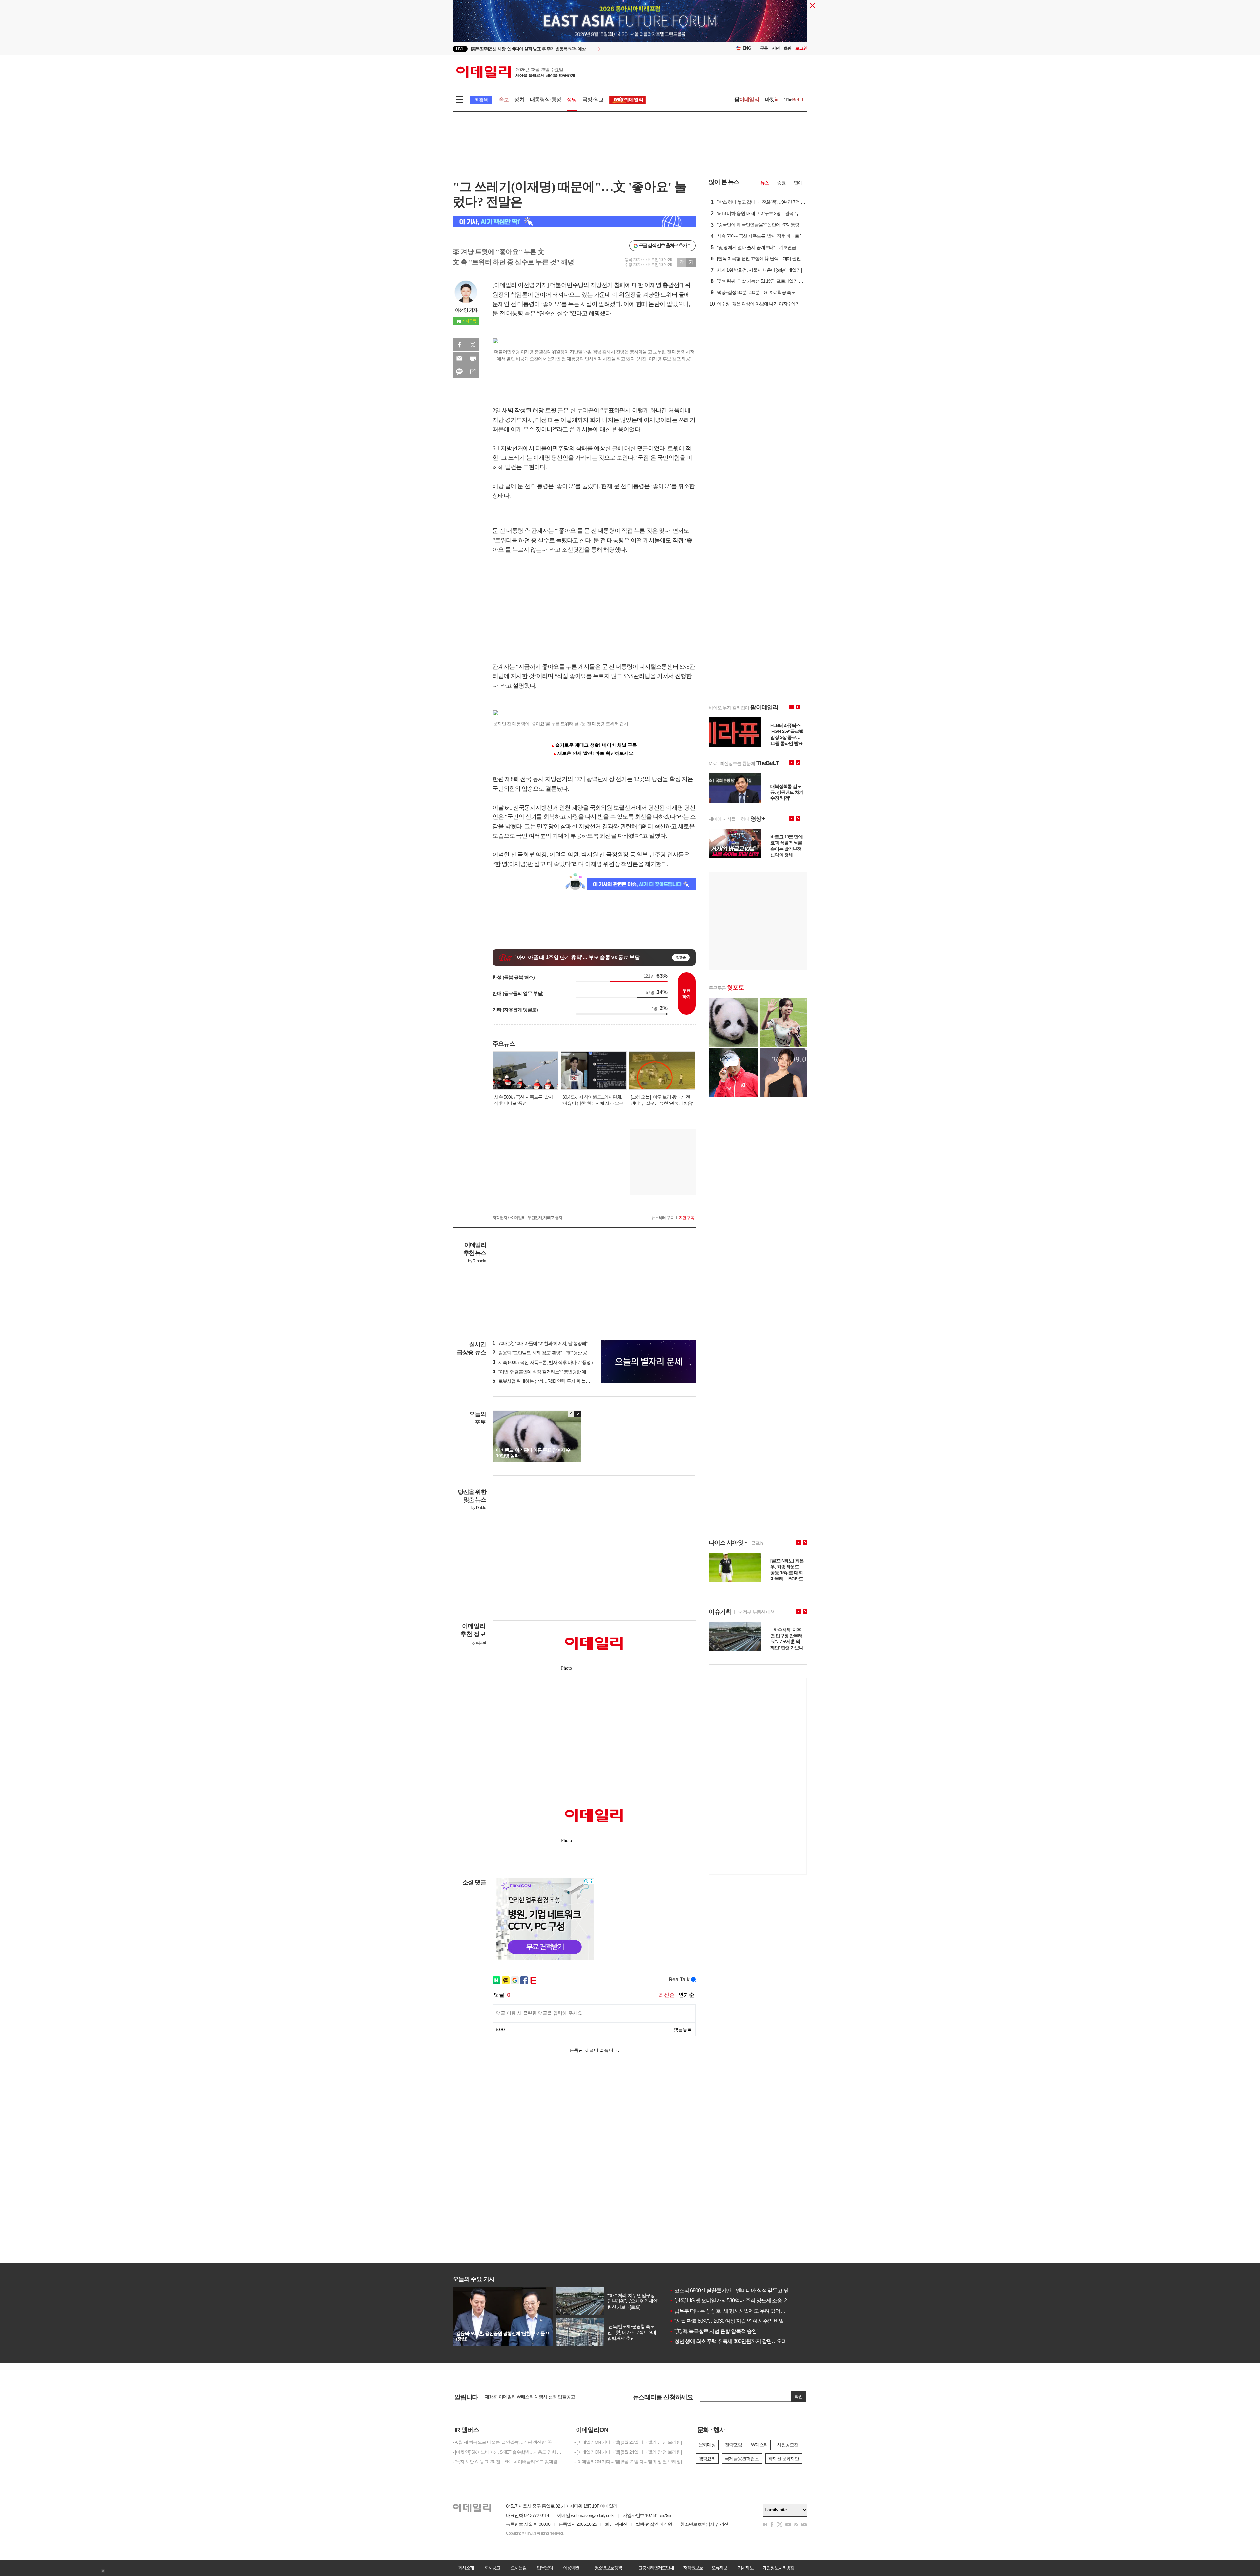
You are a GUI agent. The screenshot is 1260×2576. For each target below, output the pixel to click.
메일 (459, 358)
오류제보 (719, 2568)
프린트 (473, 358)
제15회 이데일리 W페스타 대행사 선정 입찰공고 (530, 2397)
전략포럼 (733, 2445)
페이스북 (459, 345)
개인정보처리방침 (778, 2568)
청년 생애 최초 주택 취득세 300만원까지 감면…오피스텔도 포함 (741, 2341)
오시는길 (518, 2568)
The (794, 100)
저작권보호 (693, 2568)
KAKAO (459, 372)
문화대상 (707, 2445)
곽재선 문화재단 (784, 2459)
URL (473, 372)
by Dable (479, 1508)
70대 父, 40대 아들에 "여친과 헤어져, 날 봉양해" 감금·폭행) (550, 1343)
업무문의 (545, 2568)
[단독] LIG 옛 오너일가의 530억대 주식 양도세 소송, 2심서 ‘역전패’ (742, 2301)
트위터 (473, 345)
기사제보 (745, 2568)
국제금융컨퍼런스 (742, 2459)
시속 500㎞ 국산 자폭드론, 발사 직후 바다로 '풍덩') (543, 1362)
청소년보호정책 (608, 2568)
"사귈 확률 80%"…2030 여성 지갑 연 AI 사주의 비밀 (726, 2321)
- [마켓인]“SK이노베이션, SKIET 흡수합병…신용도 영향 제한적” (509, 2452)
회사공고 (492, 2568)
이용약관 (571, 2568)
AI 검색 (481, 100)
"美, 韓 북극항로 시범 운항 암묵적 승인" (714, 2331)
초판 (787, 48)
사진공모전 (788, 2445)
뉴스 (765, 183)
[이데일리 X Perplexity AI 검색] (574, 222)
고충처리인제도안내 (656, 2568)
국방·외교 (593, 100)
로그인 (801, 48)
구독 (764, 48)
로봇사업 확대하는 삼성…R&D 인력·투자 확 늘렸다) (544, 1381)
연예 (798, 183)
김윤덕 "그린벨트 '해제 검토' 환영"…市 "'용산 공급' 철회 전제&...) (555, 1353)
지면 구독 (686, 1218)
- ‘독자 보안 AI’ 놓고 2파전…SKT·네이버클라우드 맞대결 (505, 2462)
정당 (572, 100)
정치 (519, 100)
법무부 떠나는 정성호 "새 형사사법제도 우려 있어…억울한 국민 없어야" (749, 2311)
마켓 (772, 100)
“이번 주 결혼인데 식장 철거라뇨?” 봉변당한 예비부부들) (548, 1372)
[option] (577, 49)
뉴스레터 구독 (662, 1218)
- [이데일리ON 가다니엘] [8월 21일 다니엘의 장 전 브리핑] (628, 2462)
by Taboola (477, 1261)
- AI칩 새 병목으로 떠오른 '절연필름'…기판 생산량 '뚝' (503, 2442)
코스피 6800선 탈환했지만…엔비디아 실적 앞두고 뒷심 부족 (737, 2290)
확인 (798, 2396)
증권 (781, 183)
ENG (747, 48)
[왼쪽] (571, 1414)
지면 (776, 48)
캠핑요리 (707, 2459)
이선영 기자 (466, 310)
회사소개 (466, 2568)
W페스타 (759, 2445)
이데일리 (515, 72)
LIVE (460, 48)
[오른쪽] (577, 1414)
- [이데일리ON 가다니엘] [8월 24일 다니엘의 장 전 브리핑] (628, 2452)
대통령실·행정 (546, 100)
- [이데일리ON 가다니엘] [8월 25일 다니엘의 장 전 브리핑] (628, 2442)
